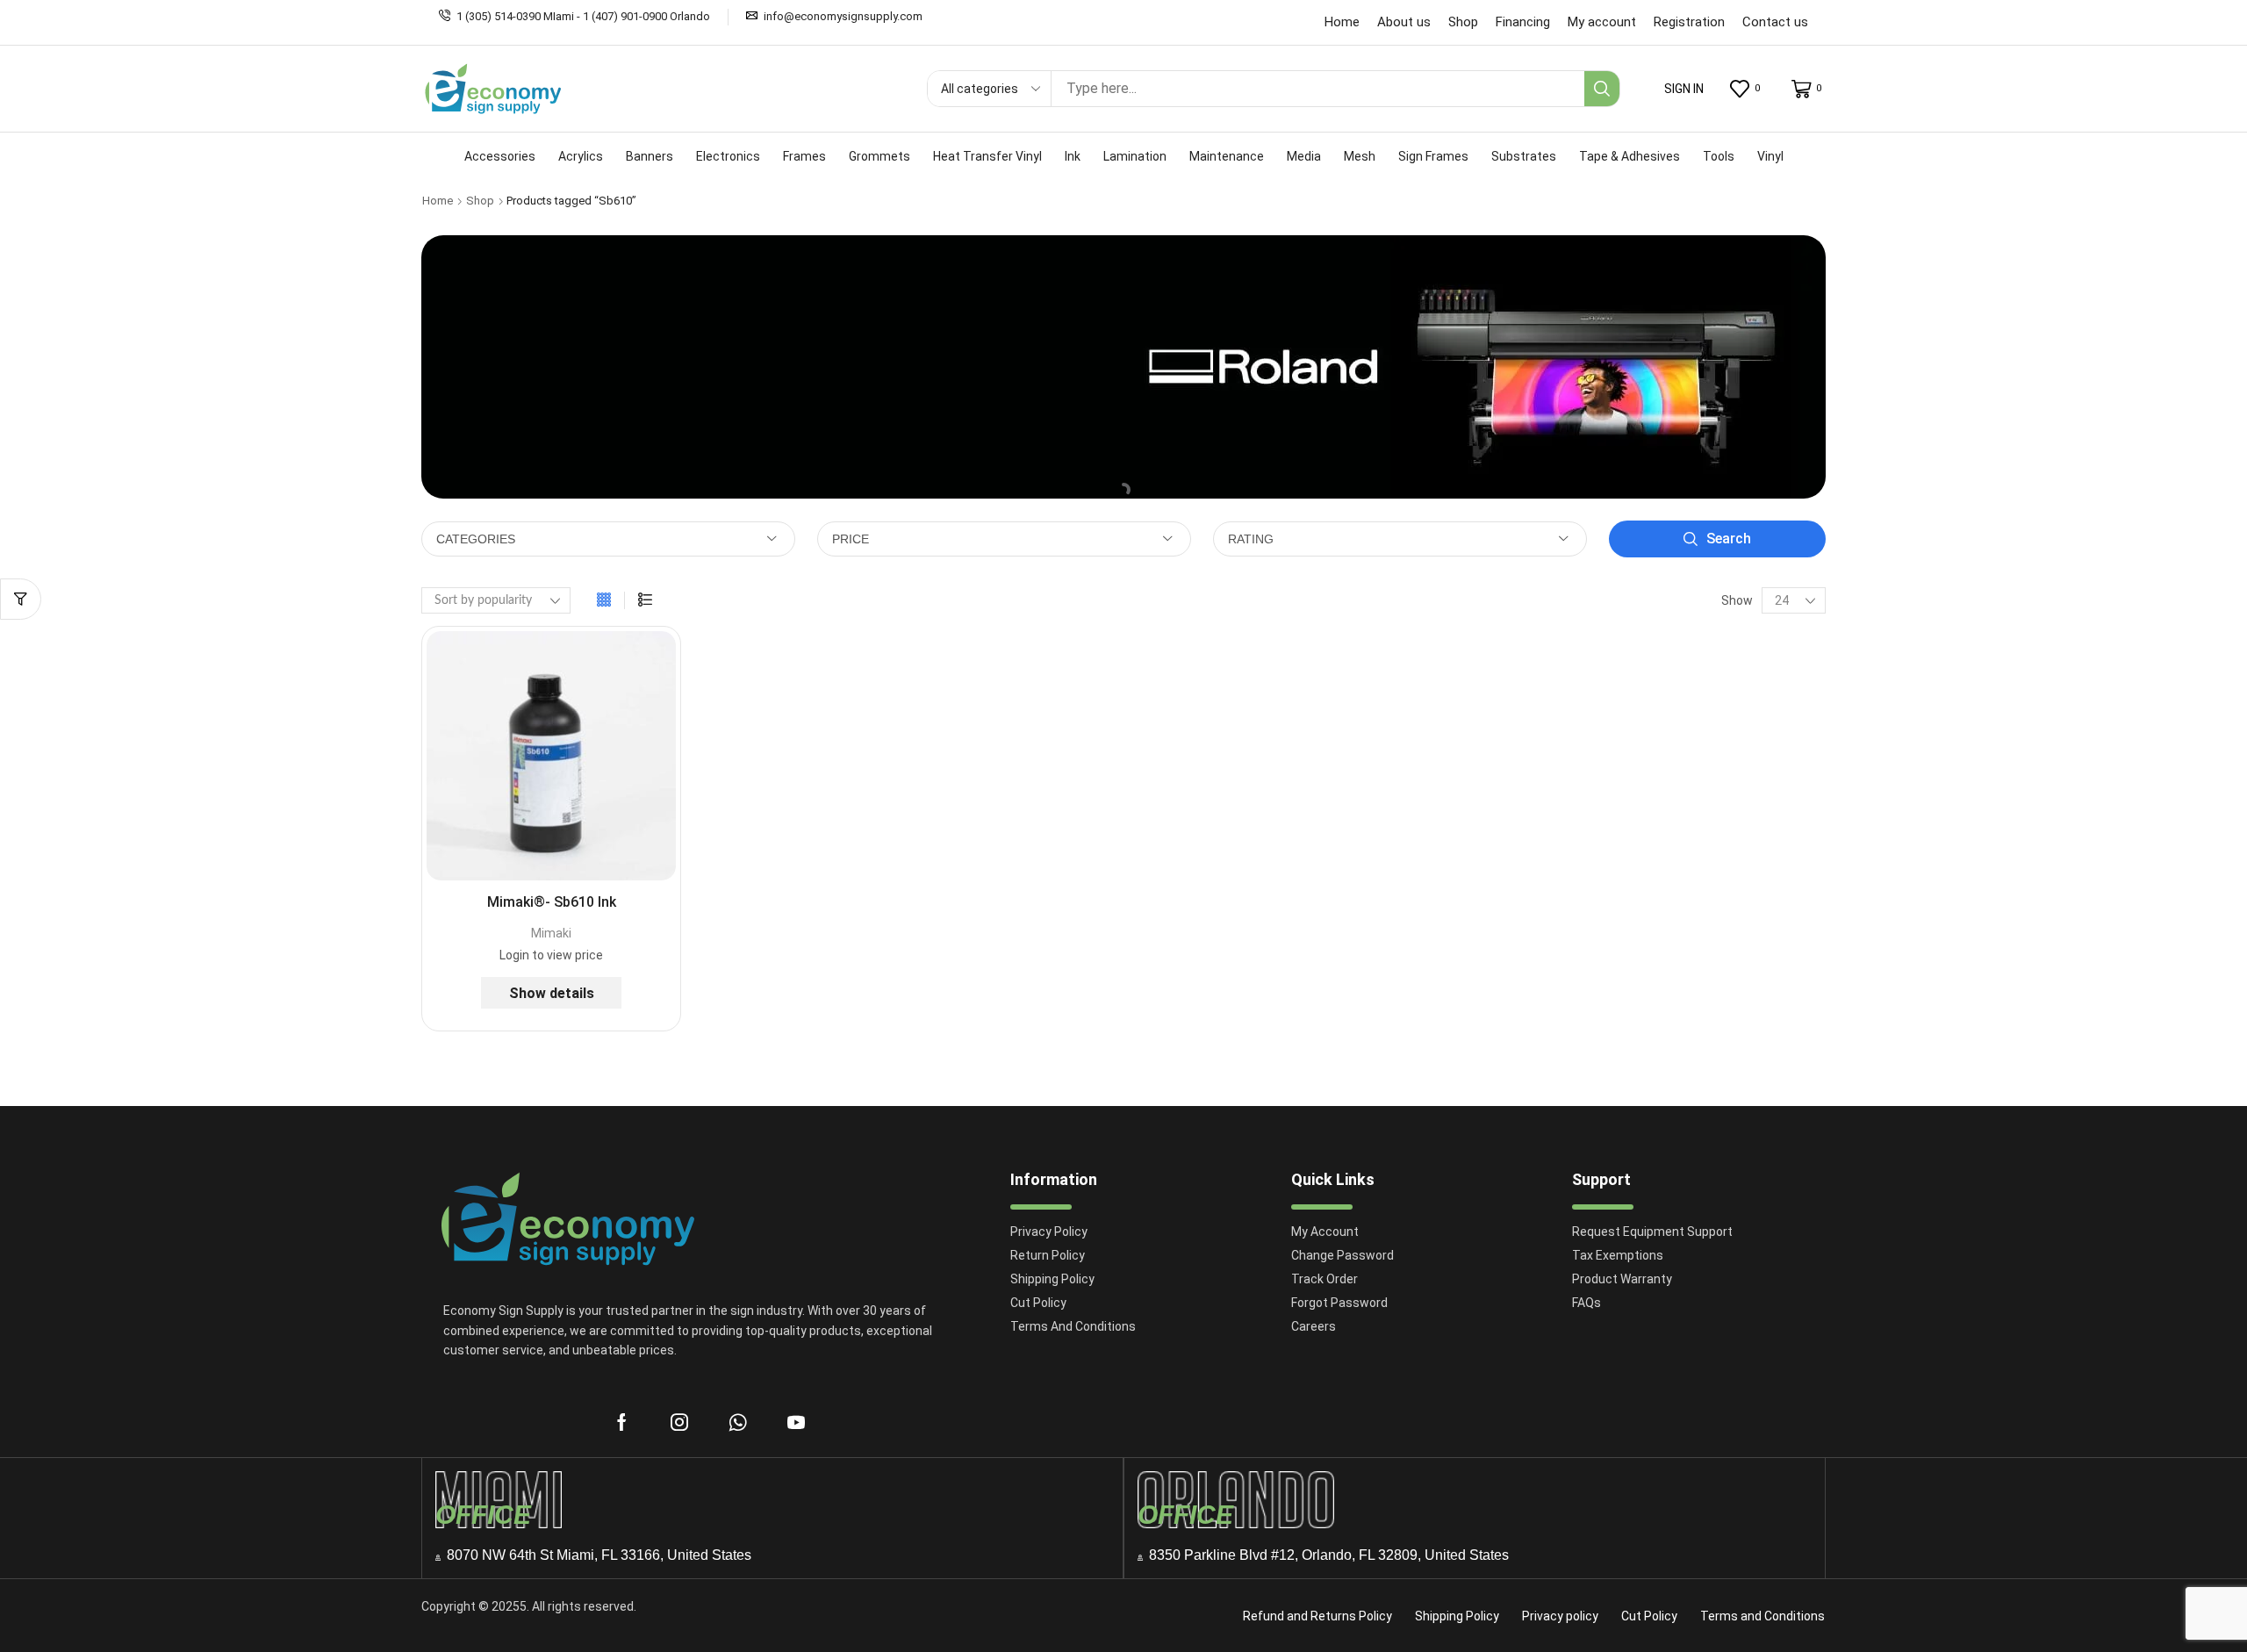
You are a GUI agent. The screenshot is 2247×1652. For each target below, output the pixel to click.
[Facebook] (622, 1422)
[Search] (1602, 89)
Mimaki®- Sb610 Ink (552, 902)
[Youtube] (796, 1422)
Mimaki (551, 933)
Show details (552, 993)
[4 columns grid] (604, 600)
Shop (480, 201)
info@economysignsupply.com (843, 16)
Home (438, 201)
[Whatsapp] (738, 1422)
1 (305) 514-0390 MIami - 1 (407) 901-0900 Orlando (583, 16)
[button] (1684, 89)
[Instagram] (679, 1422)
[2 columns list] (645, 600)
